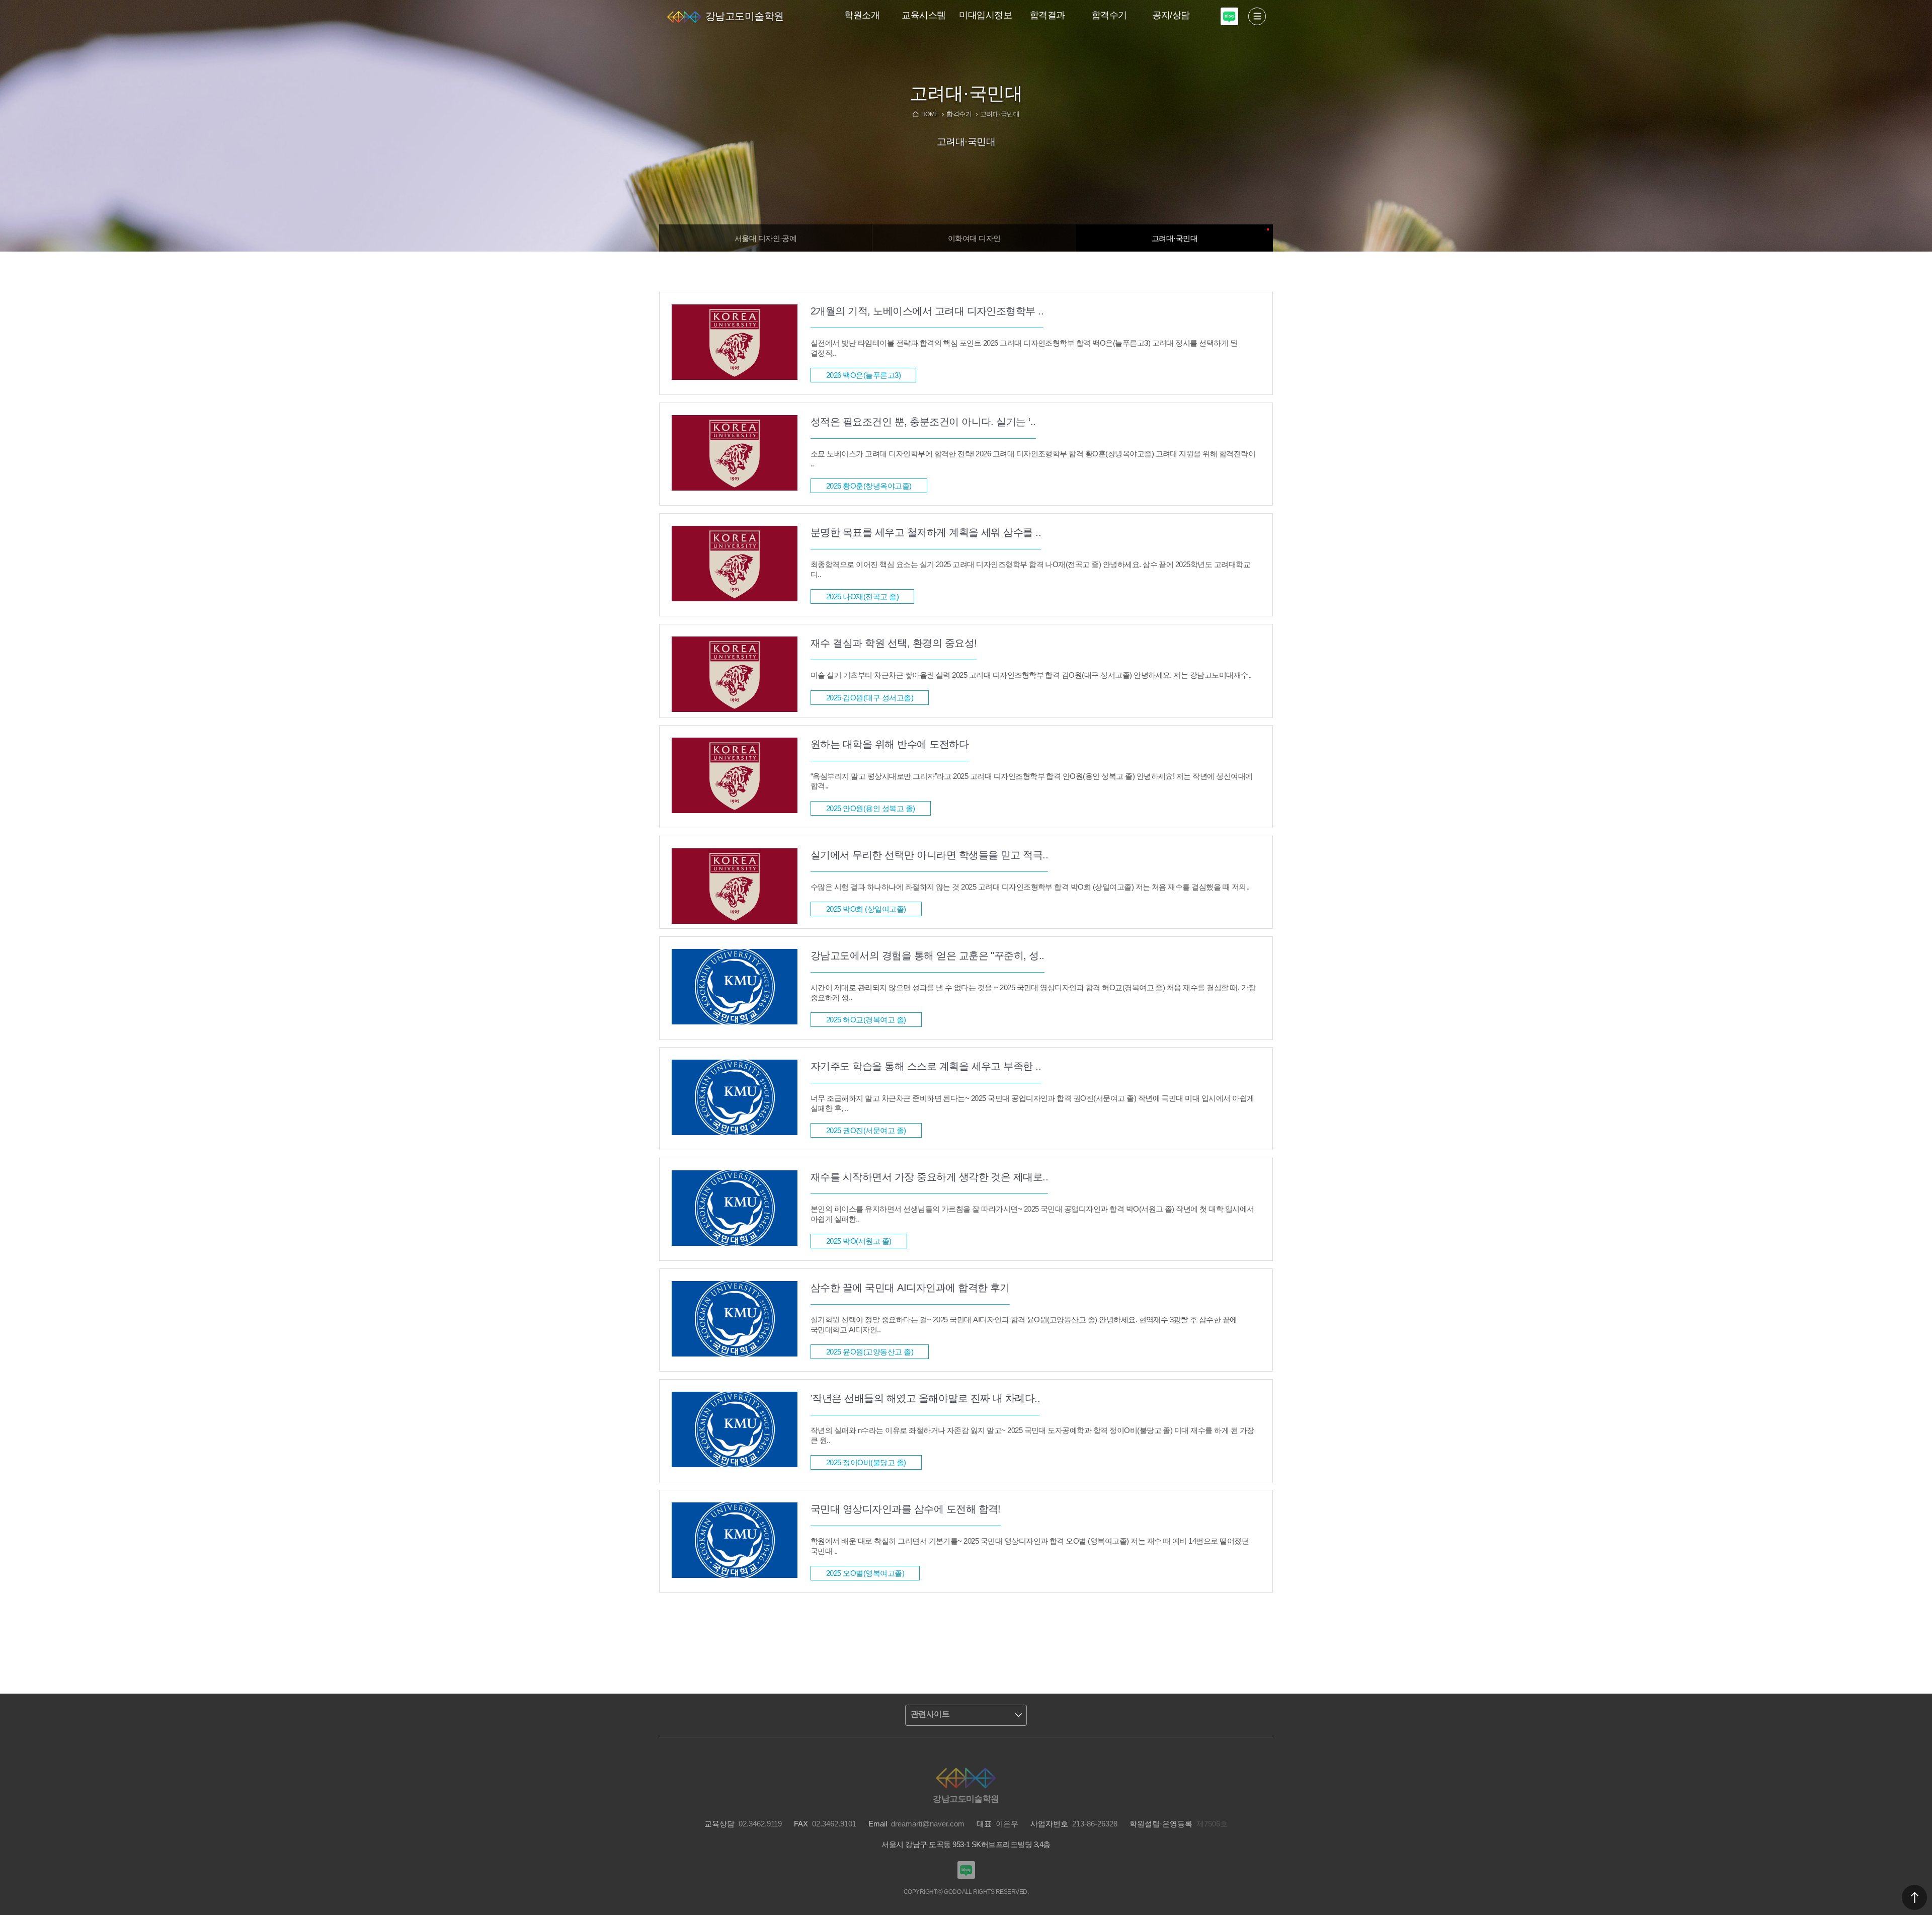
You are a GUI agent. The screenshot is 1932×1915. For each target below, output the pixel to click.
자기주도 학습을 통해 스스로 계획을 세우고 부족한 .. (926, 1066)
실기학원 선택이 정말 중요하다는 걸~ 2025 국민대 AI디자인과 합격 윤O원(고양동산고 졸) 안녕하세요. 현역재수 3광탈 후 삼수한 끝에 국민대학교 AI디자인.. (1024, 1325)
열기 (1257, 16)
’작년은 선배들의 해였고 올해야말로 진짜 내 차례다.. (925, 1398)
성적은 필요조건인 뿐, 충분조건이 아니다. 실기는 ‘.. (923, 422)
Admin (1930, 2)
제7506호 (1212, 1824)
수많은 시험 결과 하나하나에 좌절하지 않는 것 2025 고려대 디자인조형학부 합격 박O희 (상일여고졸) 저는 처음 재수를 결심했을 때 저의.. (1030, 887)
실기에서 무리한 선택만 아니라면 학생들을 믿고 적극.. (929, 855)
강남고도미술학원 (745, 16)
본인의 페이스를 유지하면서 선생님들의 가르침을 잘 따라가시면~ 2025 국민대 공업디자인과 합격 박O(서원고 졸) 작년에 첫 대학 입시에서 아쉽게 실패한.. (1032, 1214)
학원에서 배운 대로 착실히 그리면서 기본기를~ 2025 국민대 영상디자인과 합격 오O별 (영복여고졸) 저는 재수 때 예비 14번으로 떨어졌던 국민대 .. (1030, 1546)
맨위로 (1914, 1897)
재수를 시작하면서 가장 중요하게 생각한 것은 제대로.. (929, 1177)
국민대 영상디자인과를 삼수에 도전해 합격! (906, 1509)
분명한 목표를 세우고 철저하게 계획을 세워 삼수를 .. (926, 532)
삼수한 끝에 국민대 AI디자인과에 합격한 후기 (910, 1288)
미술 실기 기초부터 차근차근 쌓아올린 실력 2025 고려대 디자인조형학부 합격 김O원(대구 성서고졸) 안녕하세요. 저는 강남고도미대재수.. (1031, 675)
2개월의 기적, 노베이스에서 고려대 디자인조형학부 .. (927, 311)
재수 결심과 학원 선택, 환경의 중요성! (894, 643)
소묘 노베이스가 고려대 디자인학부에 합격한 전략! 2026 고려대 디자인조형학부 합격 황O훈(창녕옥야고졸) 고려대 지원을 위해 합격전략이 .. (1033, 459)
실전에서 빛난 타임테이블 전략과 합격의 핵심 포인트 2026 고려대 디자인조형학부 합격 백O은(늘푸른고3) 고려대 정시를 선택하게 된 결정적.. (1024, 348)
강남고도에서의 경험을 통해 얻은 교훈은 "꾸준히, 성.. (928, 955)
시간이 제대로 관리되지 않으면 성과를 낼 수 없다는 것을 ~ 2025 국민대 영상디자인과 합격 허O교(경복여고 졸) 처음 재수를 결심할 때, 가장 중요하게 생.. (1033, 992)
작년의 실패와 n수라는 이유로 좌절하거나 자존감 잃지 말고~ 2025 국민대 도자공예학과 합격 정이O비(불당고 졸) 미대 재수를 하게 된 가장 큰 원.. (1032, 1435)
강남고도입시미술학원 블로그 (1229, 16)
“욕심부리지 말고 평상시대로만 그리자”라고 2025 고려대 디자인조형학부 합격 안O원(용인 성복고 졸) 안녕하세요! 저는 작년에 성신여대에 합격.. (1032, 781)
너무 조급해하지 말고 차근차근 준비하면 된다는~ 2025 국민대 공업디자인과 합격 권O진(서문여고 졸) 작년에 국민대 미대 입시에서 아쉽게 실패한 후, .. (1032, 1103)
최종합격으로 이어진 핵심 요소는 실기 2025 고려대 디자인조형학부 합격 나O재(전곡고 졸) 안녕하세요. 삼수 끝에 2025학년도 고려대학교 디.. (1030, 569)
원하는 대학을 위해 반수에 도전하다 (890, 744)
